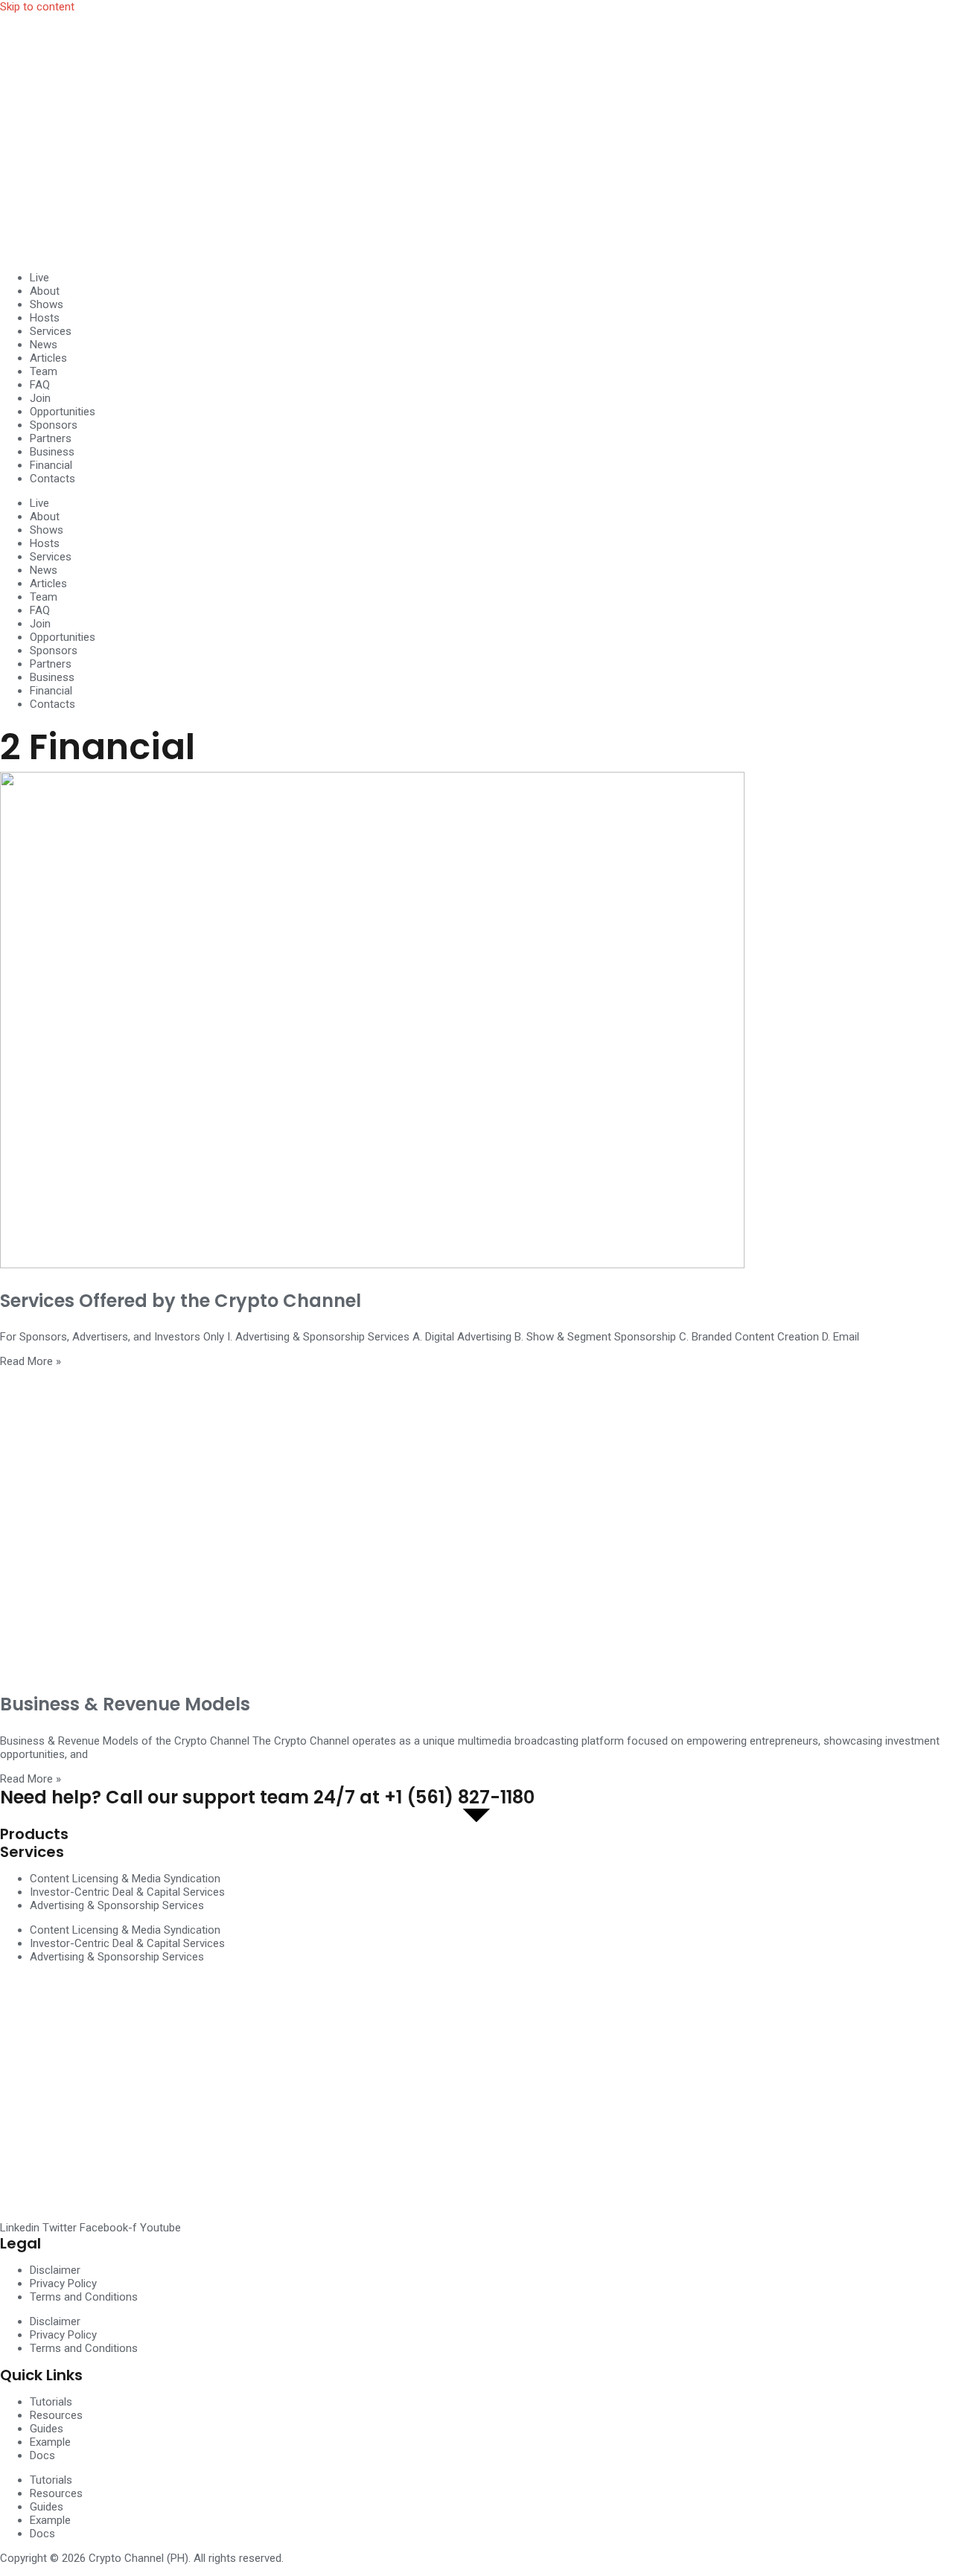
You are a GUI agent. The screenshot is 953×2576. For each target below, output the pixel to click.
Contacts (52, 479)
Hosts (45, 318)
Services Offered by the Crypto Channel (181, 1301)
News (44, 345)
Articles (48, 358)
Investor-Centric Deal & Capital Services (127, 1892)
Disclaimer (55, 2270)
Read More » (31, 1361)
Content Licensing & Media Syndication (125, 1879)
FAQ (40, 385)
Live (39, 278)
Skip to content (37, 7)
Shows (47, 304)
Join (40, 398)
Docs (42, 2455)
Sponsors (54, 425)
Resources (56, 2415)
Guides (47, 2429)
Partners (51, 438)
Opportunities (63, 412)
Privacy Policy (63, 2283)
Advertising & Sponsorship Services (117, 1905)
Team (44, 371)
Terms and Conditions (84, 2297)
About (45, 291)
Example (50, 2442)
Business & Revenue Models (125, 1704)
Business (52, 452)
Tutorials (51, 2402)
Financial (51, 465)
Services (51, 331)
